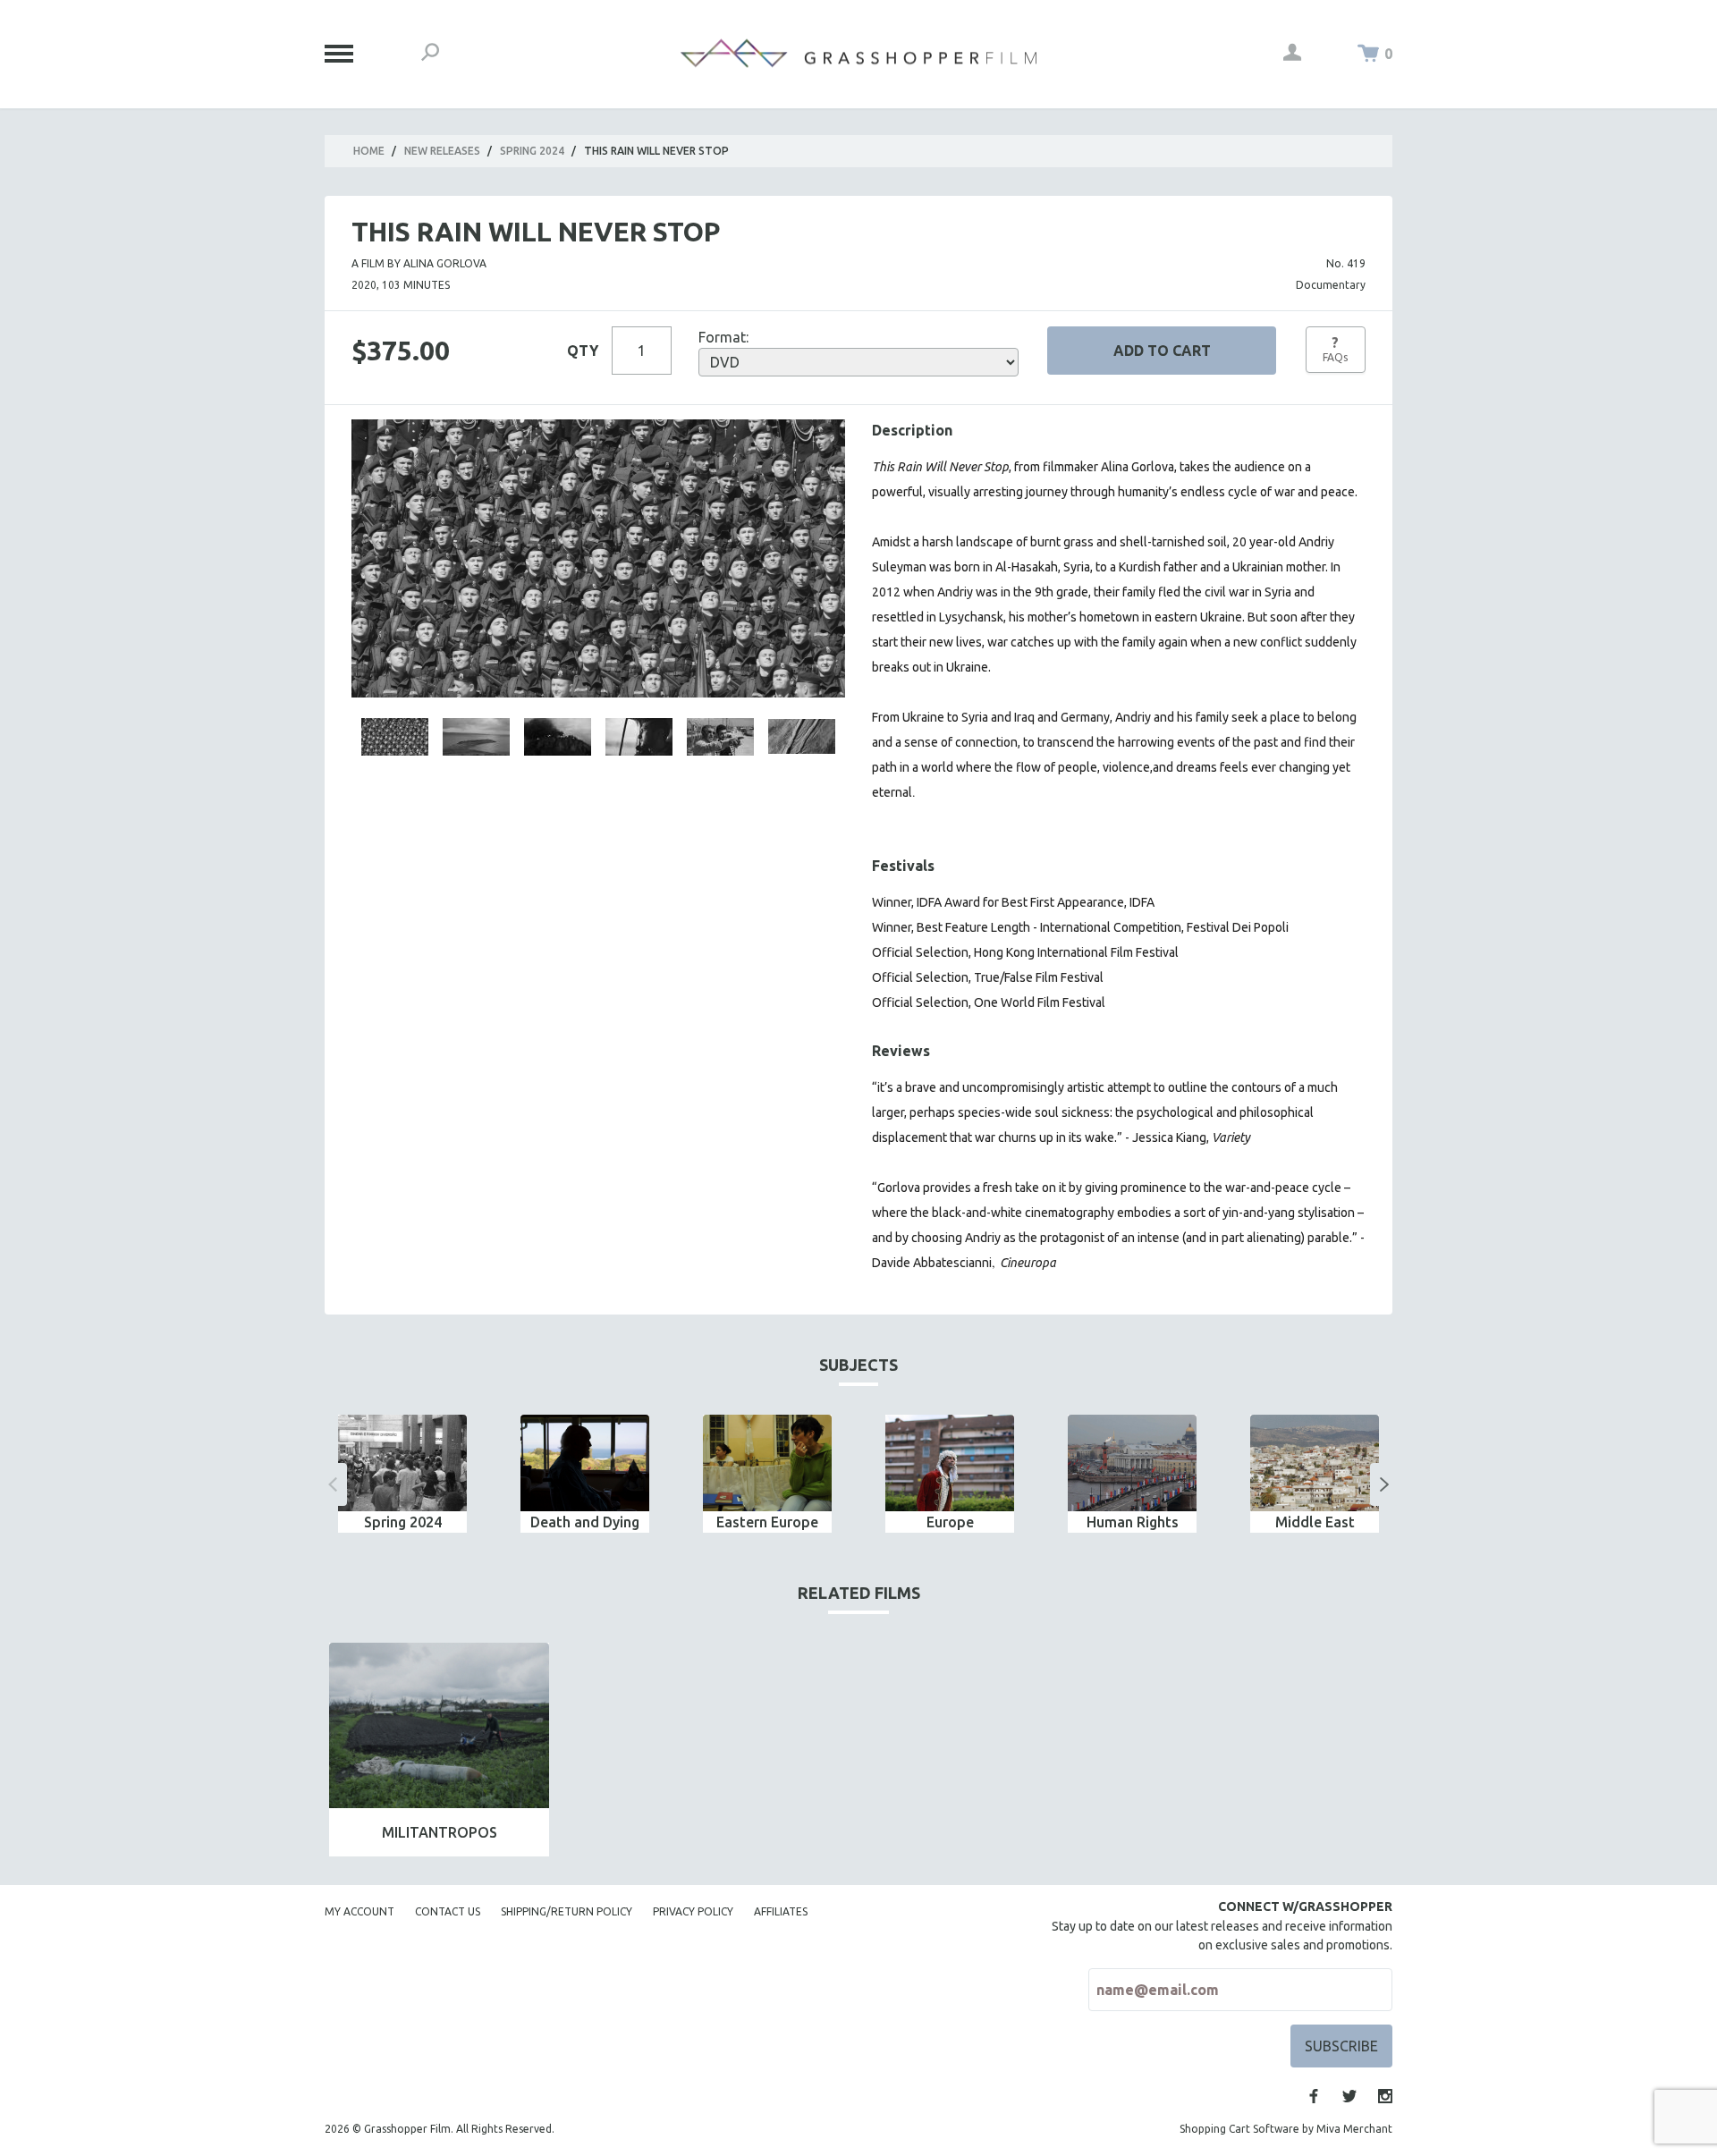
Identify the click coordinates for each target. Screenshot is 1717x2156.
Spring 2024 (532, 151)
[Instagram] (1385, 2096)
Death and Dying (585, 1522)
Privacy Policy (693, 1911)
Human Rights (1133, 1522)
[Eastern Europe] (767, 1463)
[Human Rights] (1132, 1463)
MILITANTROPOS (440, 1832)
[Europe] (950, 1463)
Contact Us (448, 1911)
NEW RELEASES (442, 151)
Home (369, 151)
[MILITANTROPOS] (439, 1725)
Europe (950, 1522)
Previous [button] (333, 1484)
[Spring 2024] (402, 1463)
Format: (723, 337)
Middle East (1315, 1522)
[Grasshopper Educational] (858, 53)
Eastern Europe (767, 1522)
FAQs (1335, 349)
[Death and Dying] (585, 1463)
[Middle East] (1315, 1463)
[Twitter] (1349, 2096)
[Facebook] (1314, 2096)
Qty (583, 351)
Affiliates (781, 1911)
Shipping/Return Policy (567, 1911)
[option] (402, 1474)
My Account (359, 1911)
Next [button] (1384, 1484)
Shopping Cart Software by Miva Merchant (1286, 2129)
